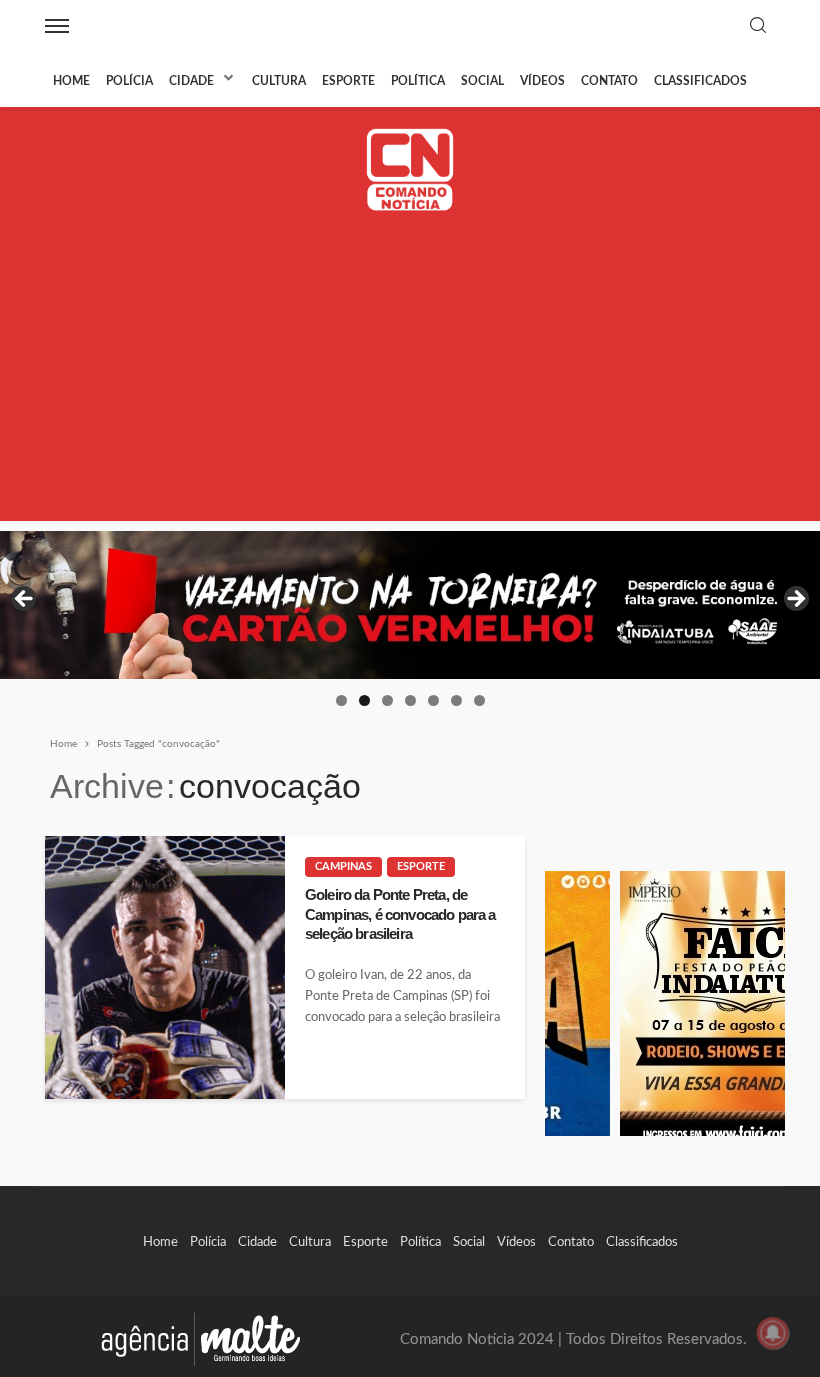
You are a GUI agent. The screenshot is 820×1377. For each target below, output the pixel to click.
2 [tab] (364, 700)
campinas (343, 866)
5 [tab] (433, 700)
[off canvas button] (57, 26)
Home (71, 81)
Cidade (191, 81)
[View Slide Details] (410, 605)
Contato (609, 81)
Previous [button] (25, 600)
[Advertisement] (410, 381)
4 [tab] (410, 700)
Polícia (129, 81)
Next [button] (795, 600)
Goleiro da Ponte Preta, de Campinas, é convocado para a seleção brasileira (400, 914)
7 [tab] (479, 700)
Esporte (348, 81)
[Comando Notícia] (410, 169)
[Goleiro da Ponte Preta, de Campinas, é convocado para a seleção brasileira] (165, 967)
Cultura (279, 81)
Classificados (700, 81)
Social (482, 81)
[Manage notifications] (773, 1333)
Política (418, 81)
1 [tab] (341, 700)
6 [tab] (456, 700)
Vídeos (542, 81)
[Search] (758, 26)
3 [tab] (387, 700)
